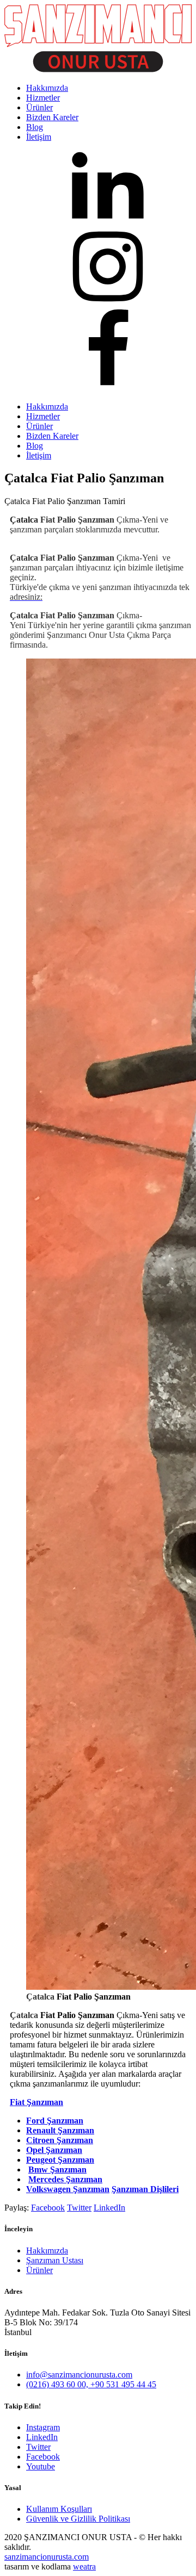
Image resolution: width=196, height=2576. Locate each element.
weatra (84, 2566)
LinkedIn (109, 2208)
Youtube (41, 2466)
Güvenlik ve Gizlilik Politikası (78, 2519)
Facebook (48, 2208)
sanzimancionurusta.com (47, 2557)
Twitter (79, 2208)
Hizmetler (43, 416)
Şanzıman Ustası (55, 2260)
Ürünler (39, 426)
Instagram (43, 2427)
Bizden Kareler (52, 436)
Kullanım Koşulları (59, 2509)
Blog (35, 446)
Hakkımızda (47, 406)
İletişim (39, 455)
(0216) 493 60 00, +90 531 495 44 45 (91, 2384)
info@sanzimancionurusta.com (79, 2375)
